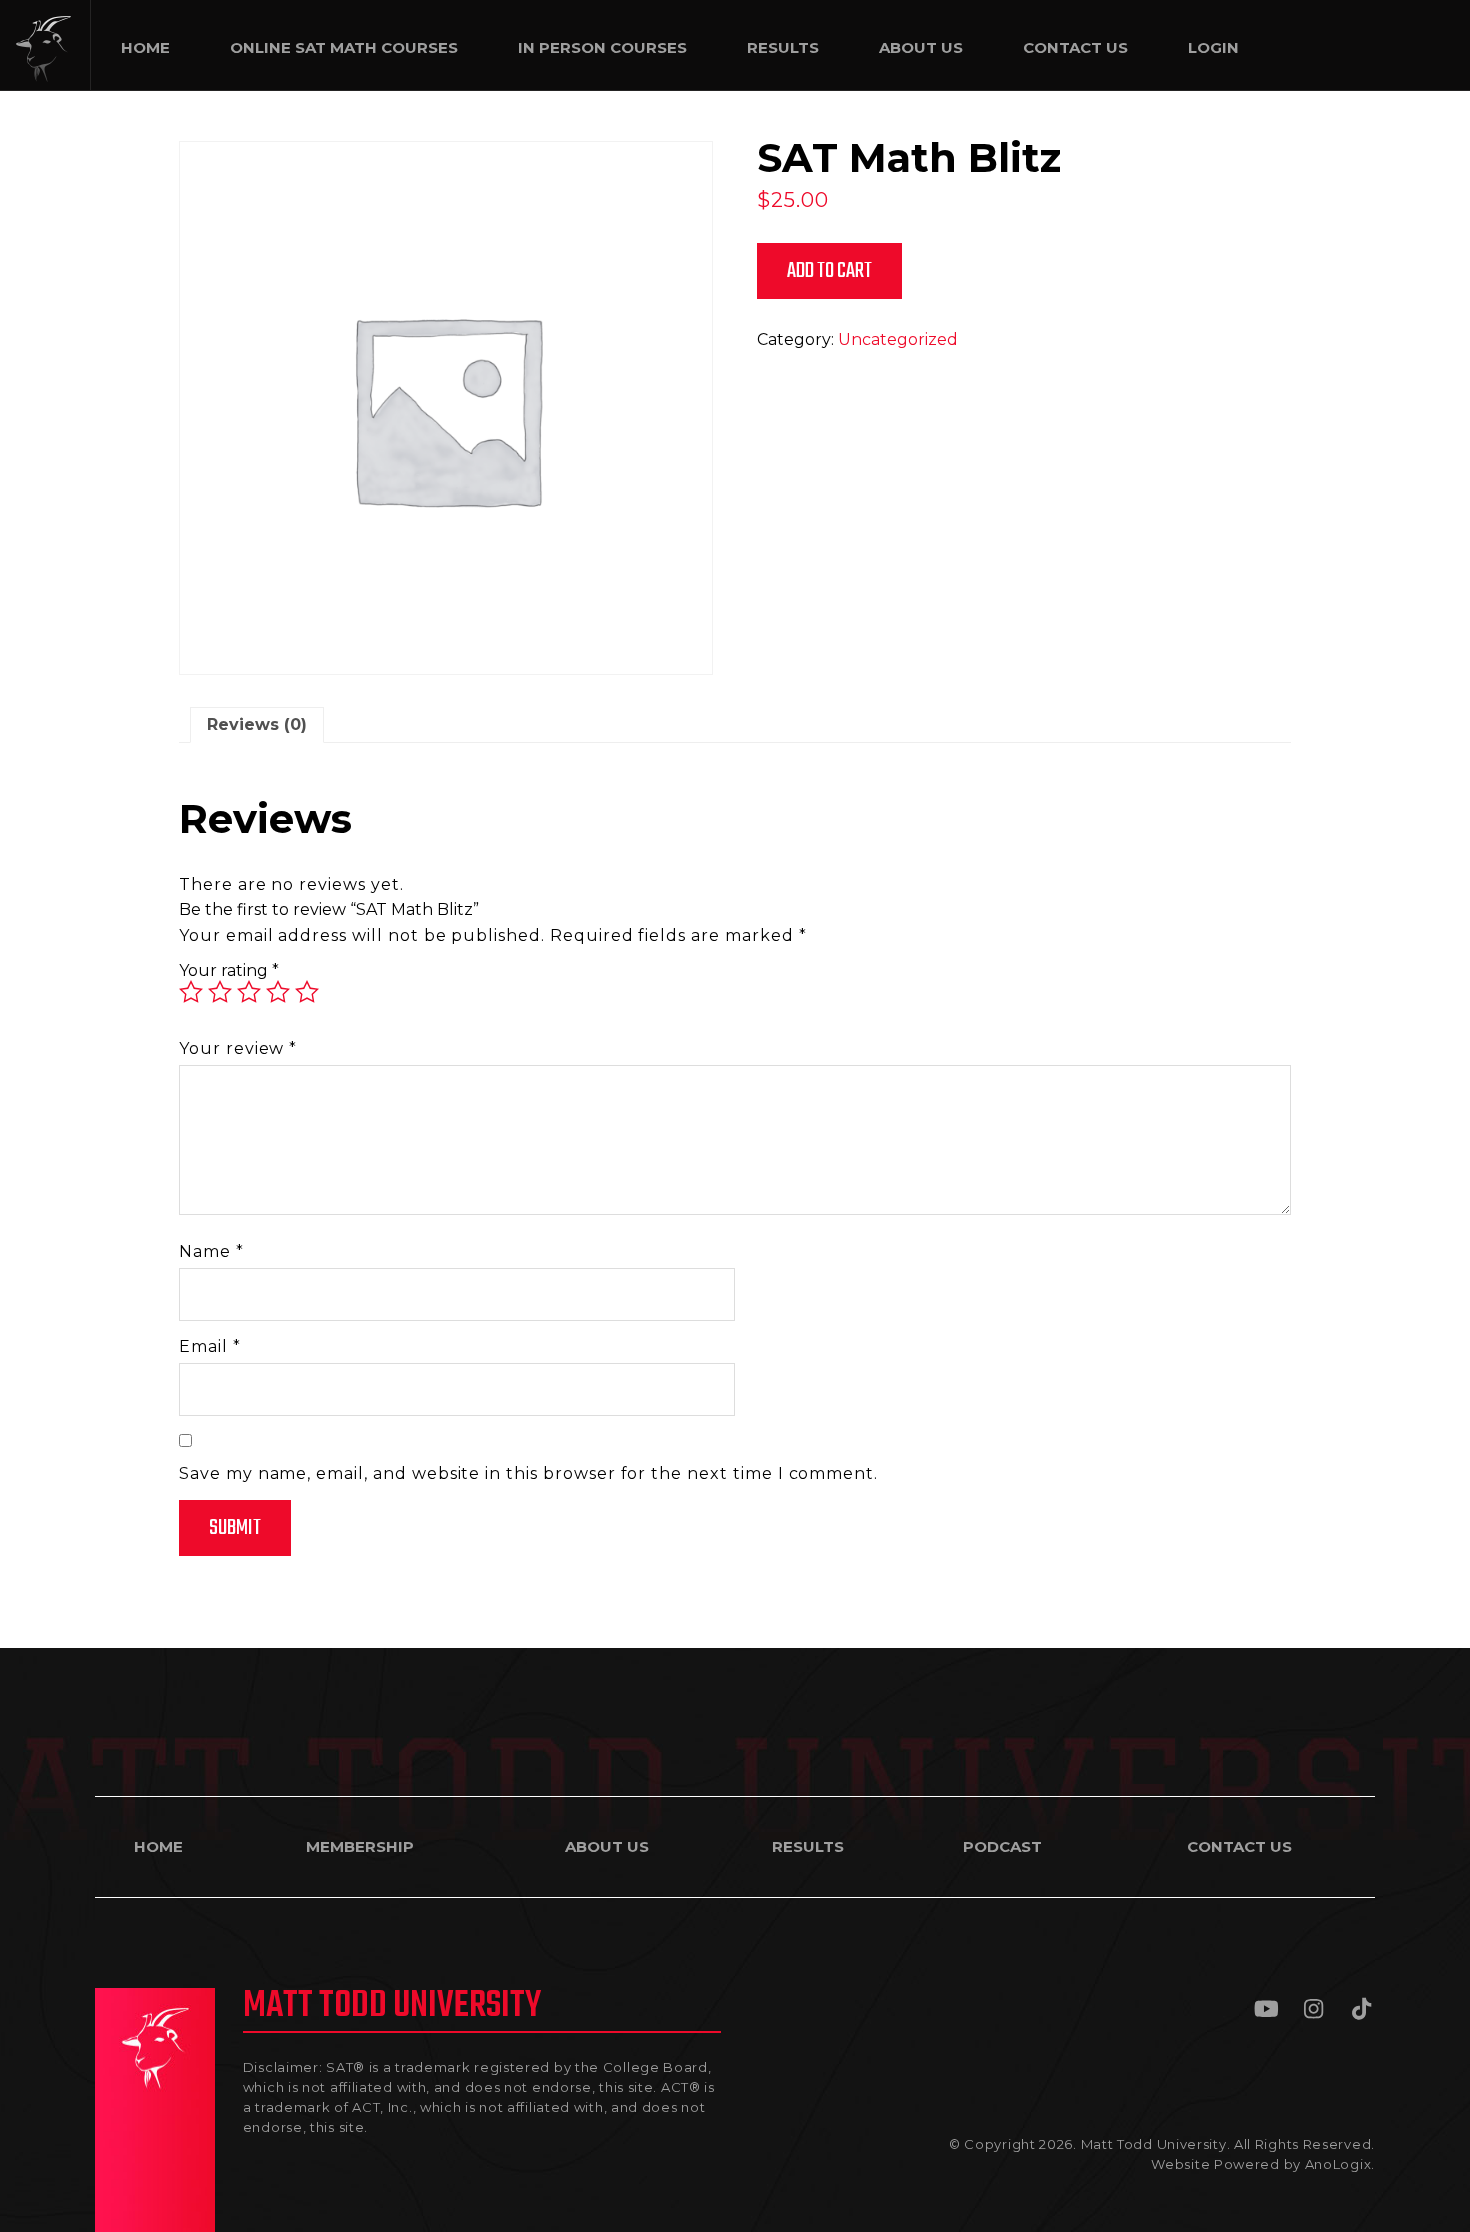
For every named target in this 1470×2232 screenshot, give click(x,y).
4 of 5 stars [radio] (278, 992)
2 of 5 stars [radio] (220, 992)
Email (210, 1346)
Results (808, 1846)
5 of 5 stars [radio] (307, 992)
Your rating (229, 971)
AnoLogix (1338, 2164)
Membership (360, 1846)
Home (158, 1846)
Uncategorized (898, 339)
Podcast (1002, 1846)
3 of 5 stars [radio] (249, 992)
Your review (238, 1048)
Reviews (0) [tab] (257, 724)
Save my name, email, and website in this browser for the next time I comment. (528, 1473)
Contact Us (1239, 1846)
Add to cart (829, 271)
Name (211, 1251)
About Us (607, 1846)
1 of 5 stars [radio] (191, 992)
